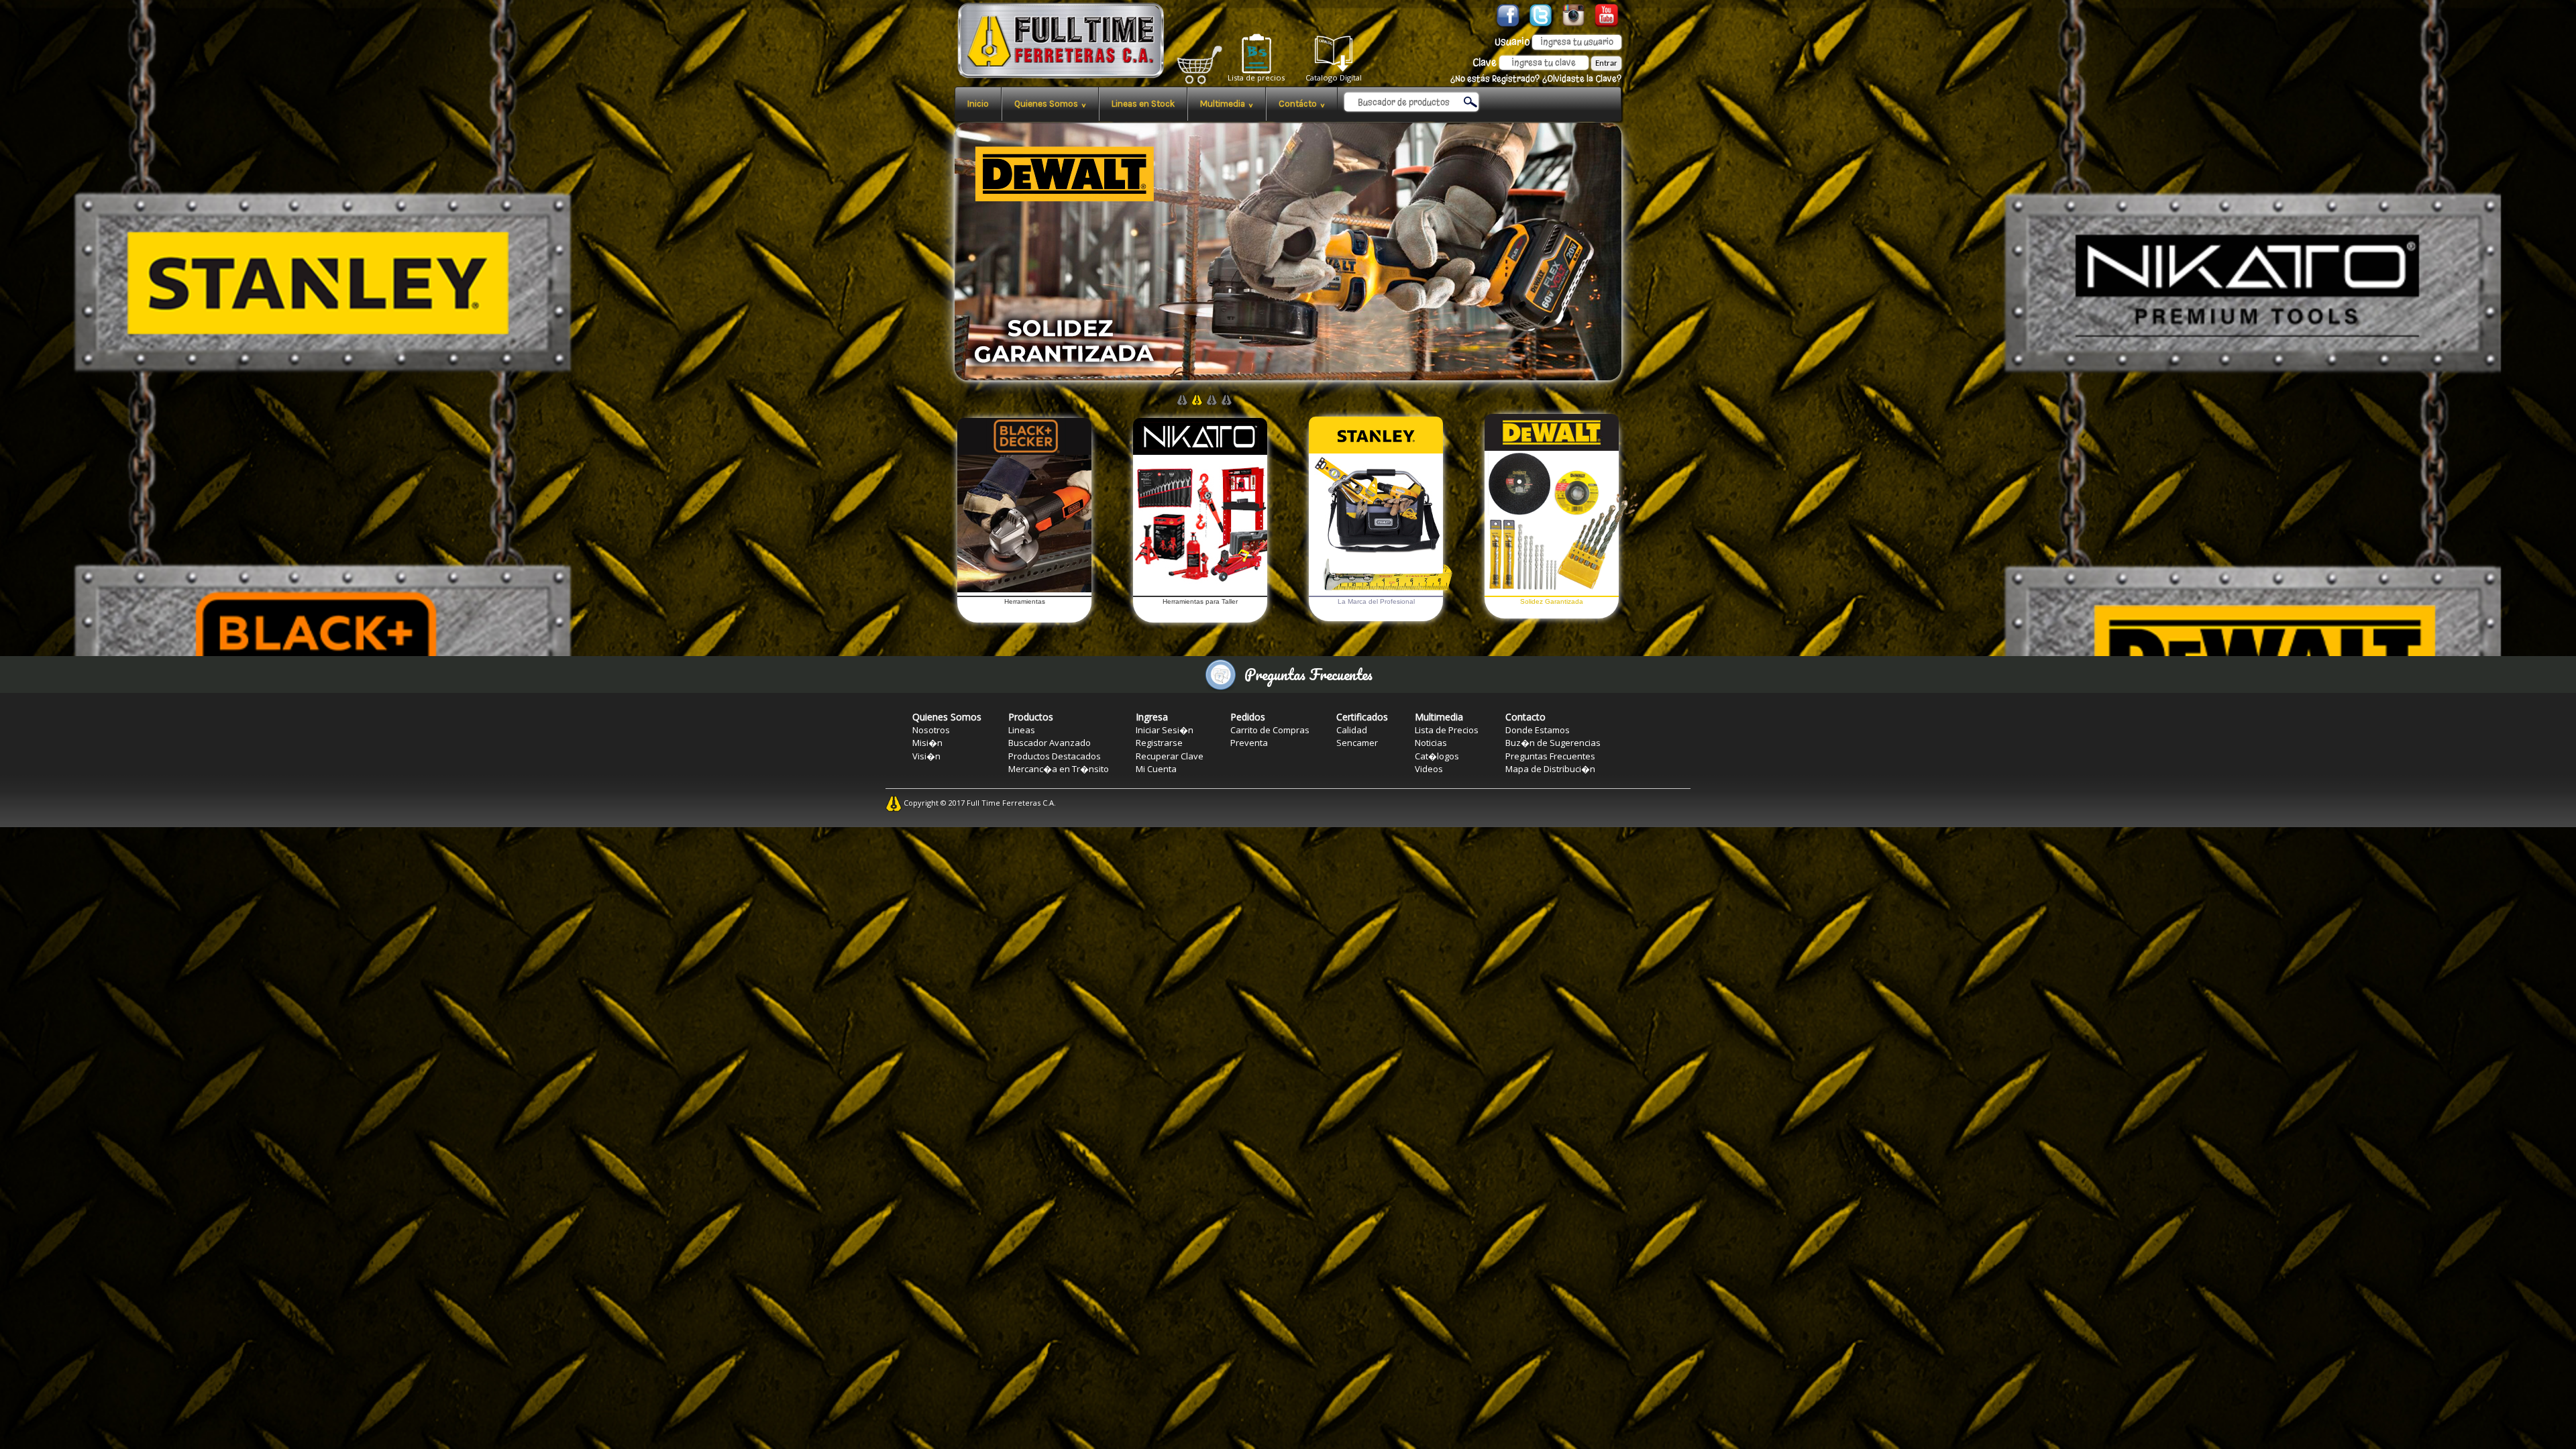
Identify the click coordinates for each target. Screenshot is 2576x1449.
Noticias (1431, 743)
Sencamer (1357, 743)
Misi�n (927, 743)
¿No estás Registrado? (1495, 79)
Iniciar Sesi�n (1165, 730)
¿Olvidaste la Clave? (1582, 79)
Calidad (1352, 730)
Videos (1429, 769)
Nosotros (931, 730)
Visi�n (926, 756)
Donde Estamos (1538, 730)
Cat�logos (1437, 756)
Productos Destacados (1055, 756)
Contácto (1302, 104)
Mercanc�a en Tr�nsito (1059, 769)
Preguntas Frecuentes (1550, 756)
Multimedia (1227, 104)
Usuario (1512, 42)
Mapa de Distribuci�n (1550, 769)
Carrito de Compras (1270, 730)
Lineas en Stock (1143, 104)
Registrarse (1159, 743)
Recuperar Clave (1170, 756)
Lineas (1022, 730)
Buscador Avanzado (1050, 743)
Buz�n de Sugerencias (1553, 743)
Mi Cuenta (1156, 769)
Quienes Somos (1050, 104)
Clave (1485, 62)
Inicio (978, 104)
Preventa (1249, 743)
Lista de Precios (1447, 730)
